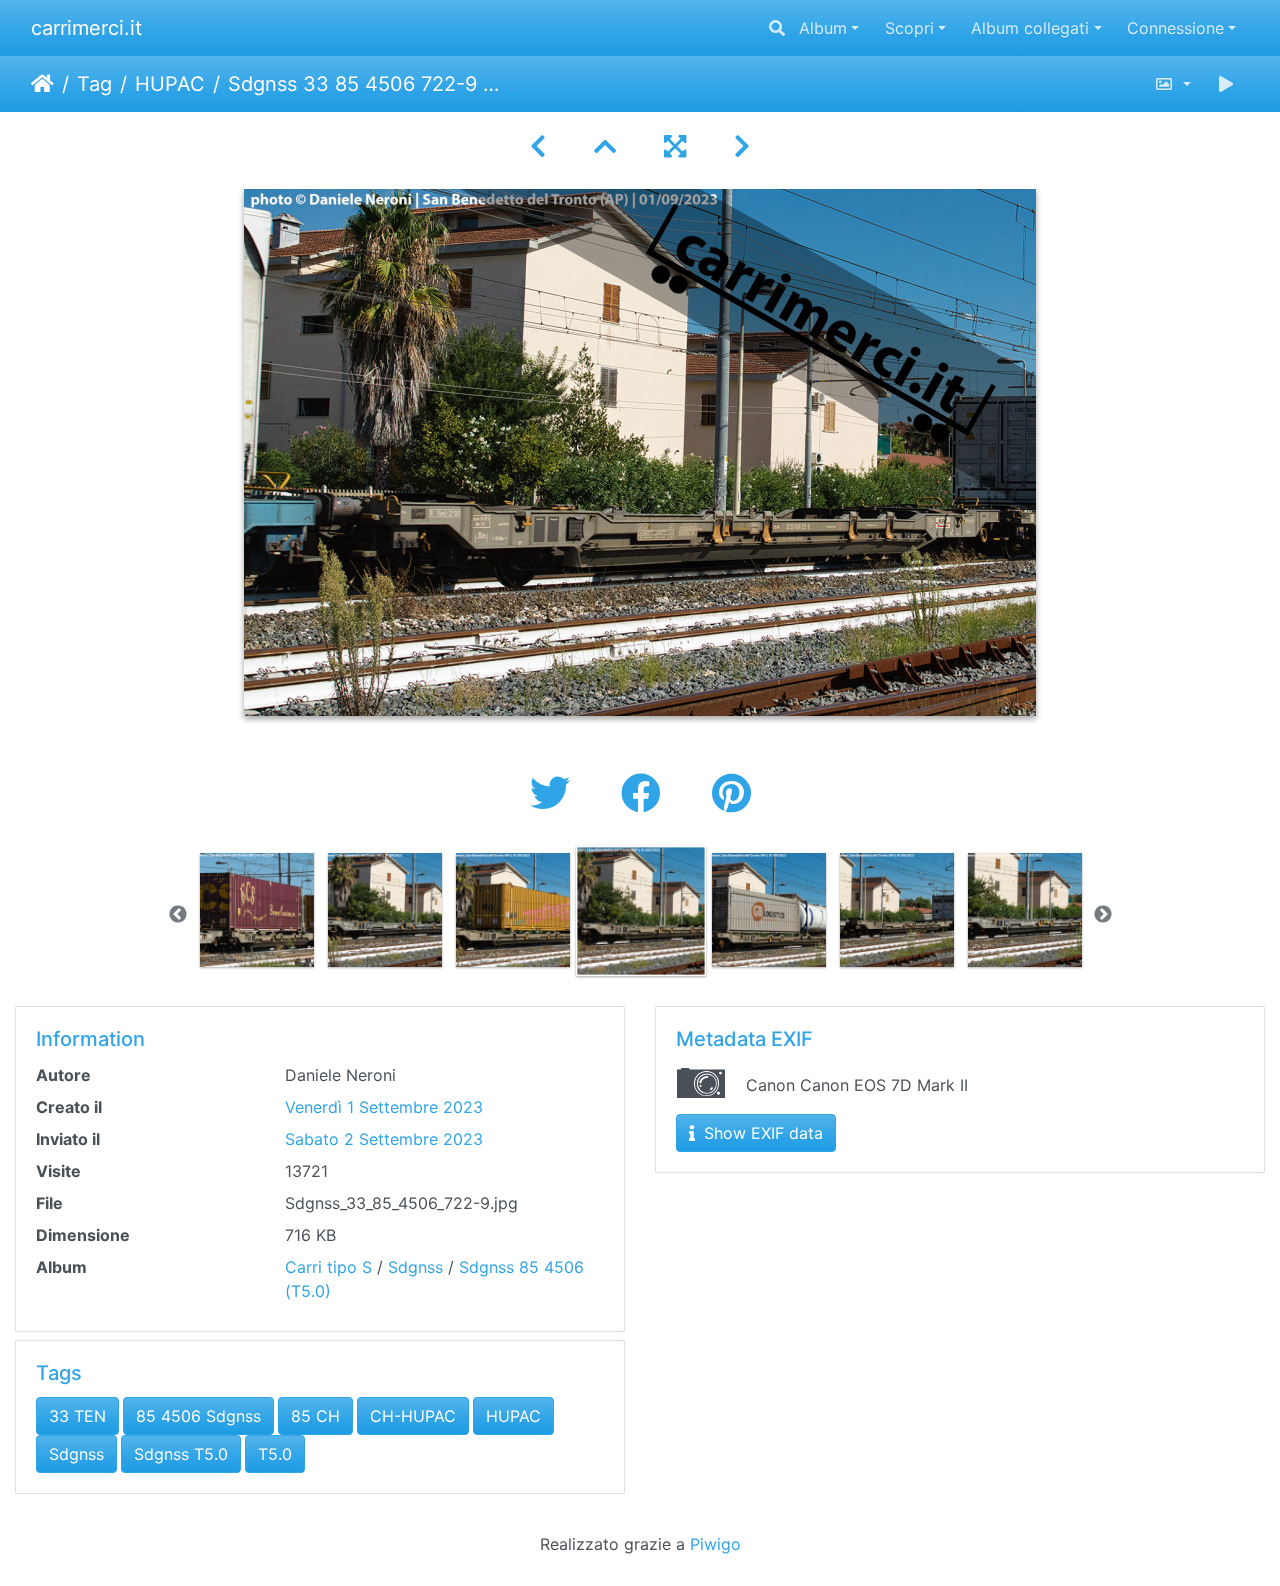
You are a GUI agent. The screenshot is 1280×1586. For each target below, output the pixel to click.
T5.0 (275, 1454)
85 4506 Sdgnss (198, 1416)
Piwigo (715, 1544)
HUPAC (170, 84)
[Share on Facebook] (646, 793)
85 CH (315, 1416)
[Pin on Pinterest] (731, 793)
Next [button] (1103, 915)
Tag (94, 84)
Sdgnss (415, 1267)
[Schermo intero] (675, 146)
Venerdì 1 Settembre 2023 (384, 1107)
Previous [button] (178, 915)
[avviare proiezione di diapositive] (1226, 84)
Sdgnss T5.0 (181, 1454)
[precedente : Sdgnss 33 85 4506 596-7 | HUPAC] (538, 146)
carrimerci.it (86, 28)
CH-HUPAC (413, 1416)
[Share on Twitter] (555, 793)
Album (823, 28)
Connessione (1175, 28)
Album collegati (1030, 28)
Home (42, 84)
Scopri (909, 28)
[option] (257, 910)
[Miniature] (605, 146)
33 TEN (77, 1416)
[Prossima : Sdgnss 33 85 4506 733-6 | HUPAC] (742, 146)
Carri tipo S (328, 1267)
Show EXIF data (761, 1133)
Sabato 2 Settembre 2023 (384, 1139)
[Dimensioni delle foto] (1172, 84)
